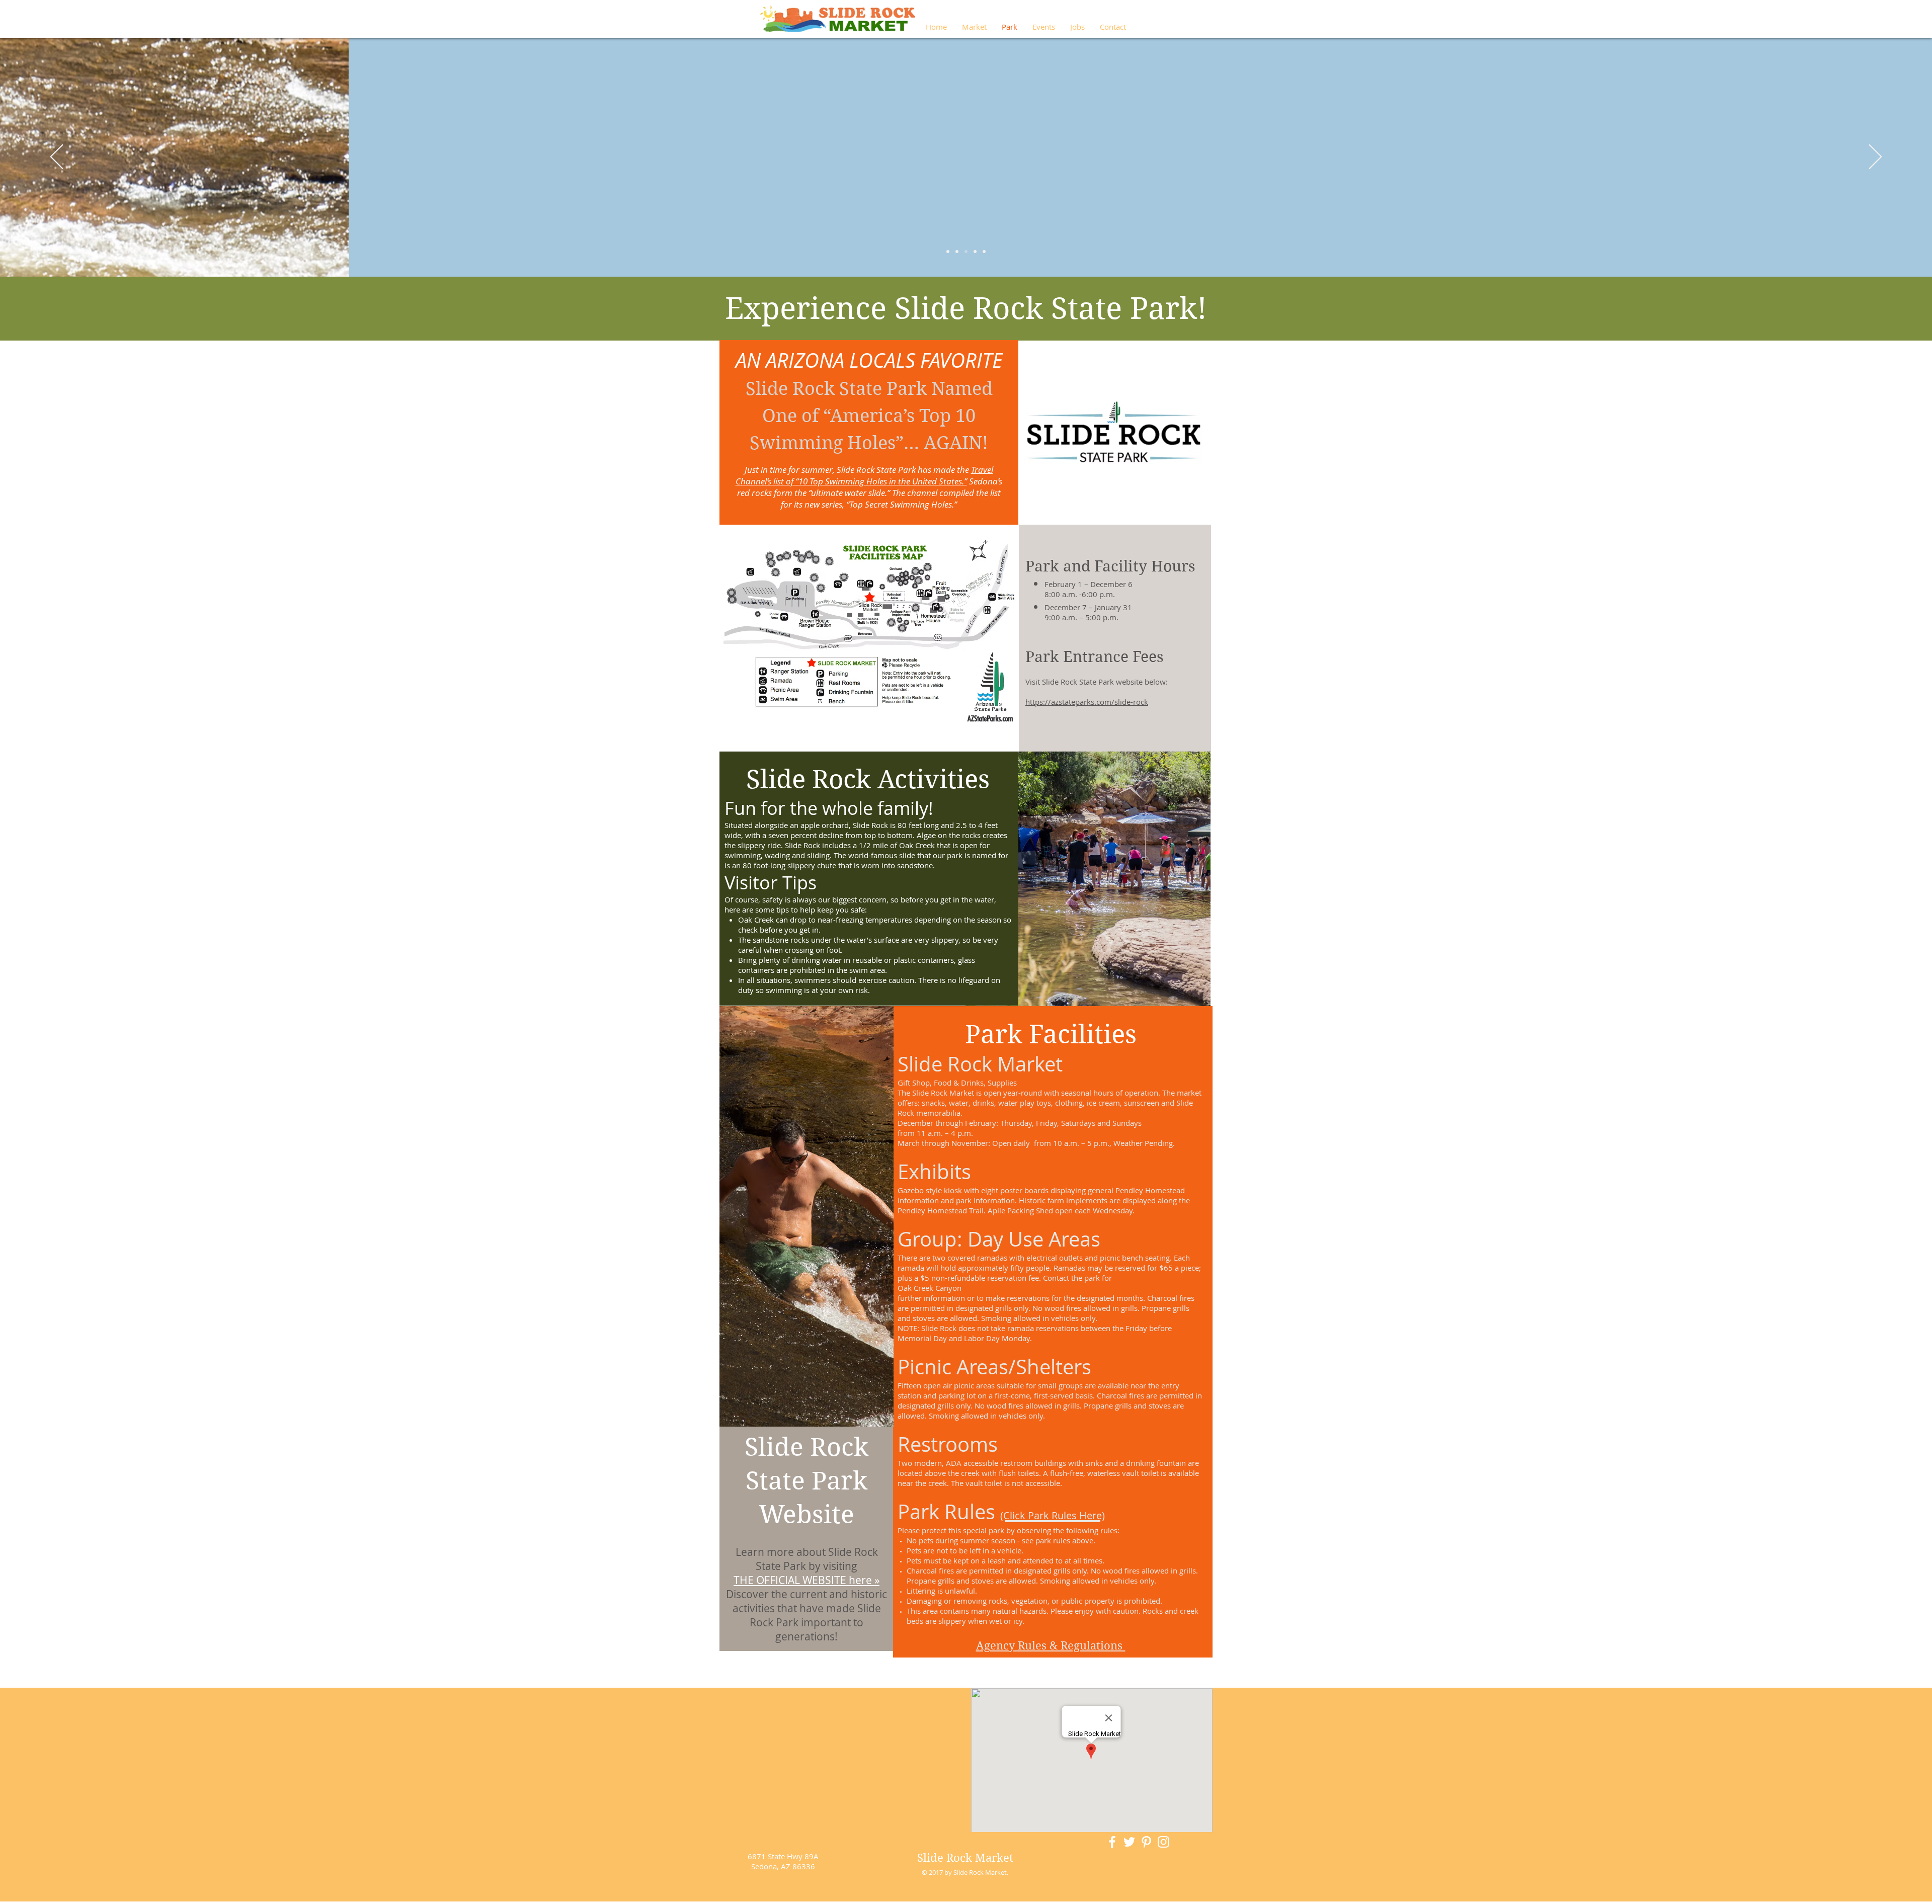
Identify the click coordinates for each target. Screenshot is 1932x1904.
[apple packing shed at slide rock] (966, 252)
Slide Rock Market (965, 1858)
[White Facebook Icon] (1112, 1842)
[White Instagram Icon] (1163, 1842)
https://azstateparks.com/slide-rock (1087, 702)
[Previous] (57, 157)
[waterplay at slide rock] (957, 252)
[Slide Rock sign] (948, 252)
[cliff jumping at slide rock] (975, 252)
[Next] (1875, 157)
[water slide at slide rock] (984, 252)
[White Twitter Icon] (1129, 1842)
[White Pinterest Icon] (1146, 1842)
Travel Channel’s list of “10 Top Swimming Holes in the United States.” (864, 475)
